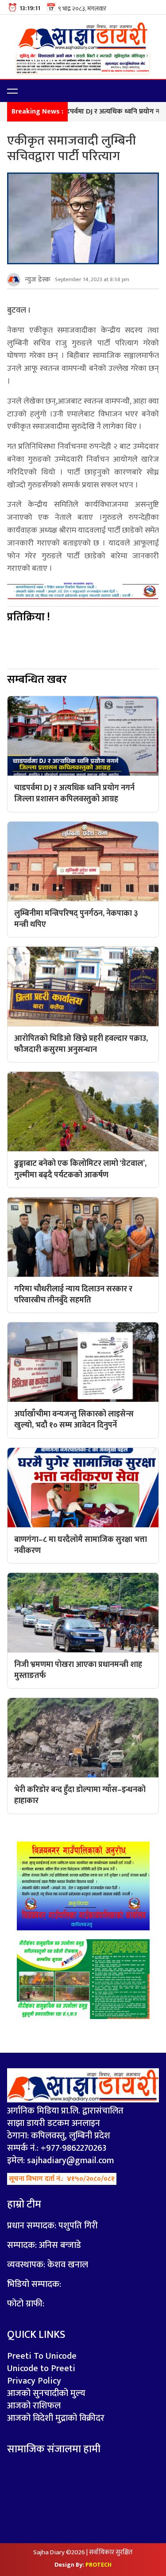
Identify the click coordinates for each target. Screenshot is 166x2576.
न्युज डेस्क (38, 280)
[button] (12, 91)
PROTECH (98, 2565)
